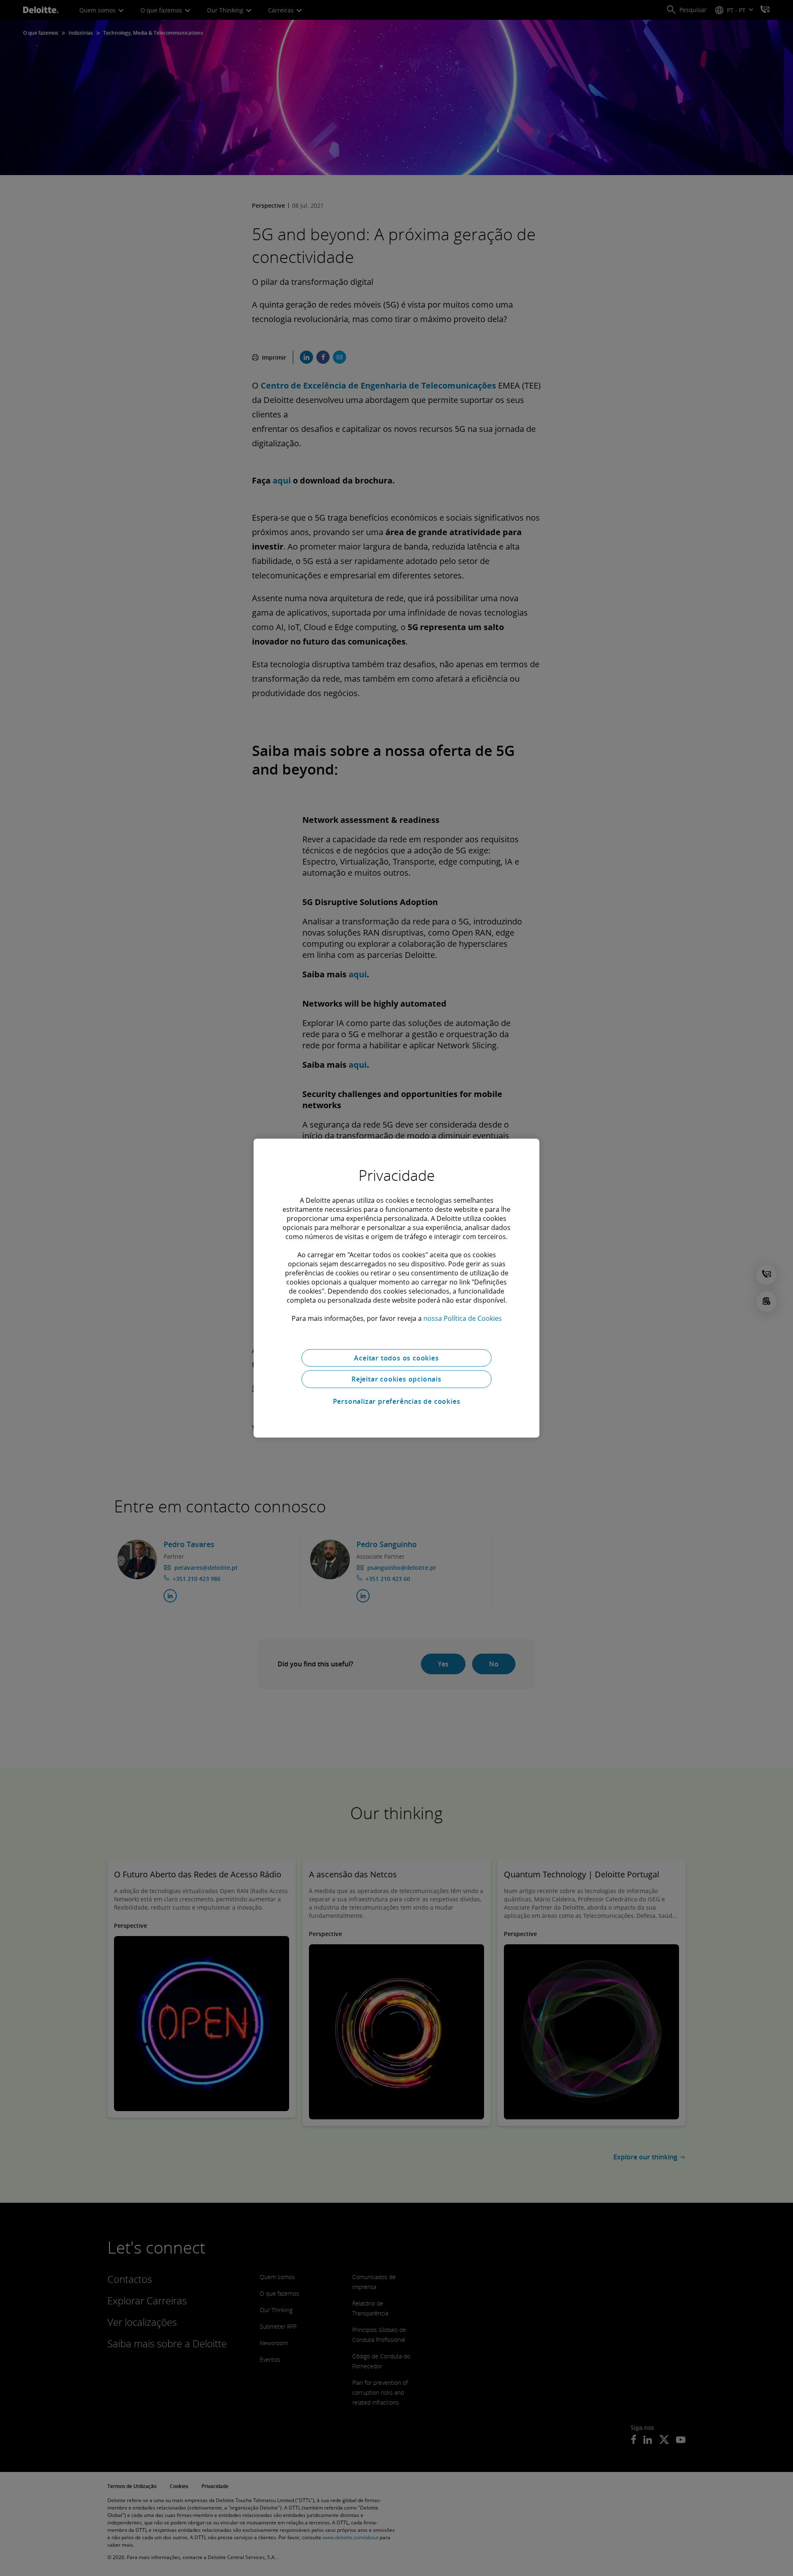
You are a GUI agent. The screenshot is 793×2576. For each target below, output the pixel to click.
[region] (396, 1288)
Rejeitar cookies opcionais (396, 1379)
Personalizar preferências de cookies (397, 1401)
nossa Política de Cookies (463, 1318)
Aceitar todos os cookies (396, 1358)
